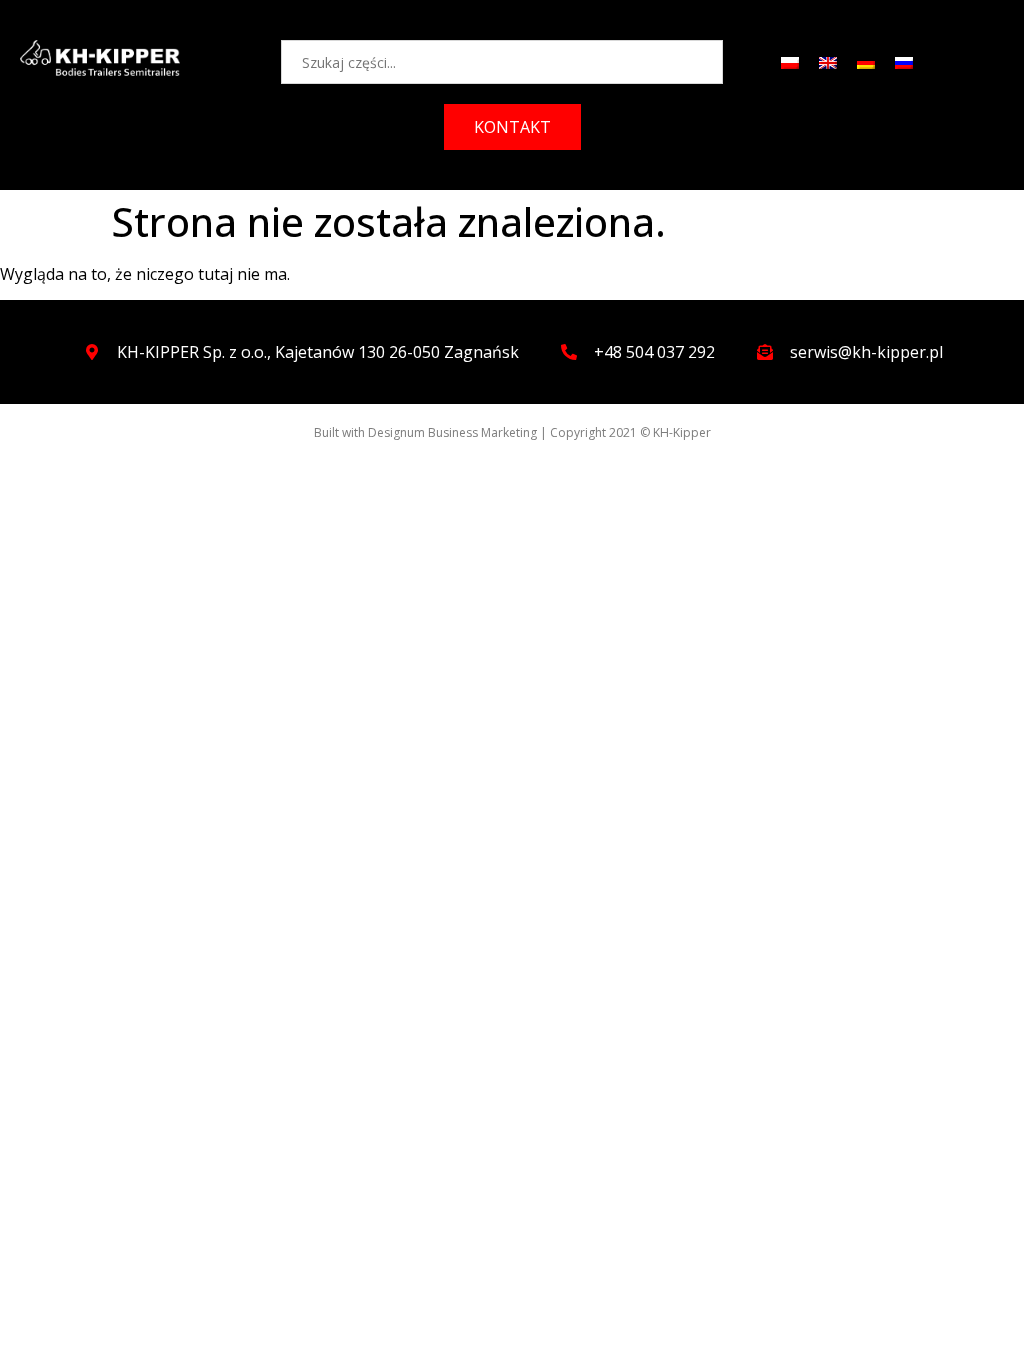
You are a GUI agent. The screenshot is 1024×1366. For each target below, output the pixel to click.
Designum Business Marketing (452, 432)
